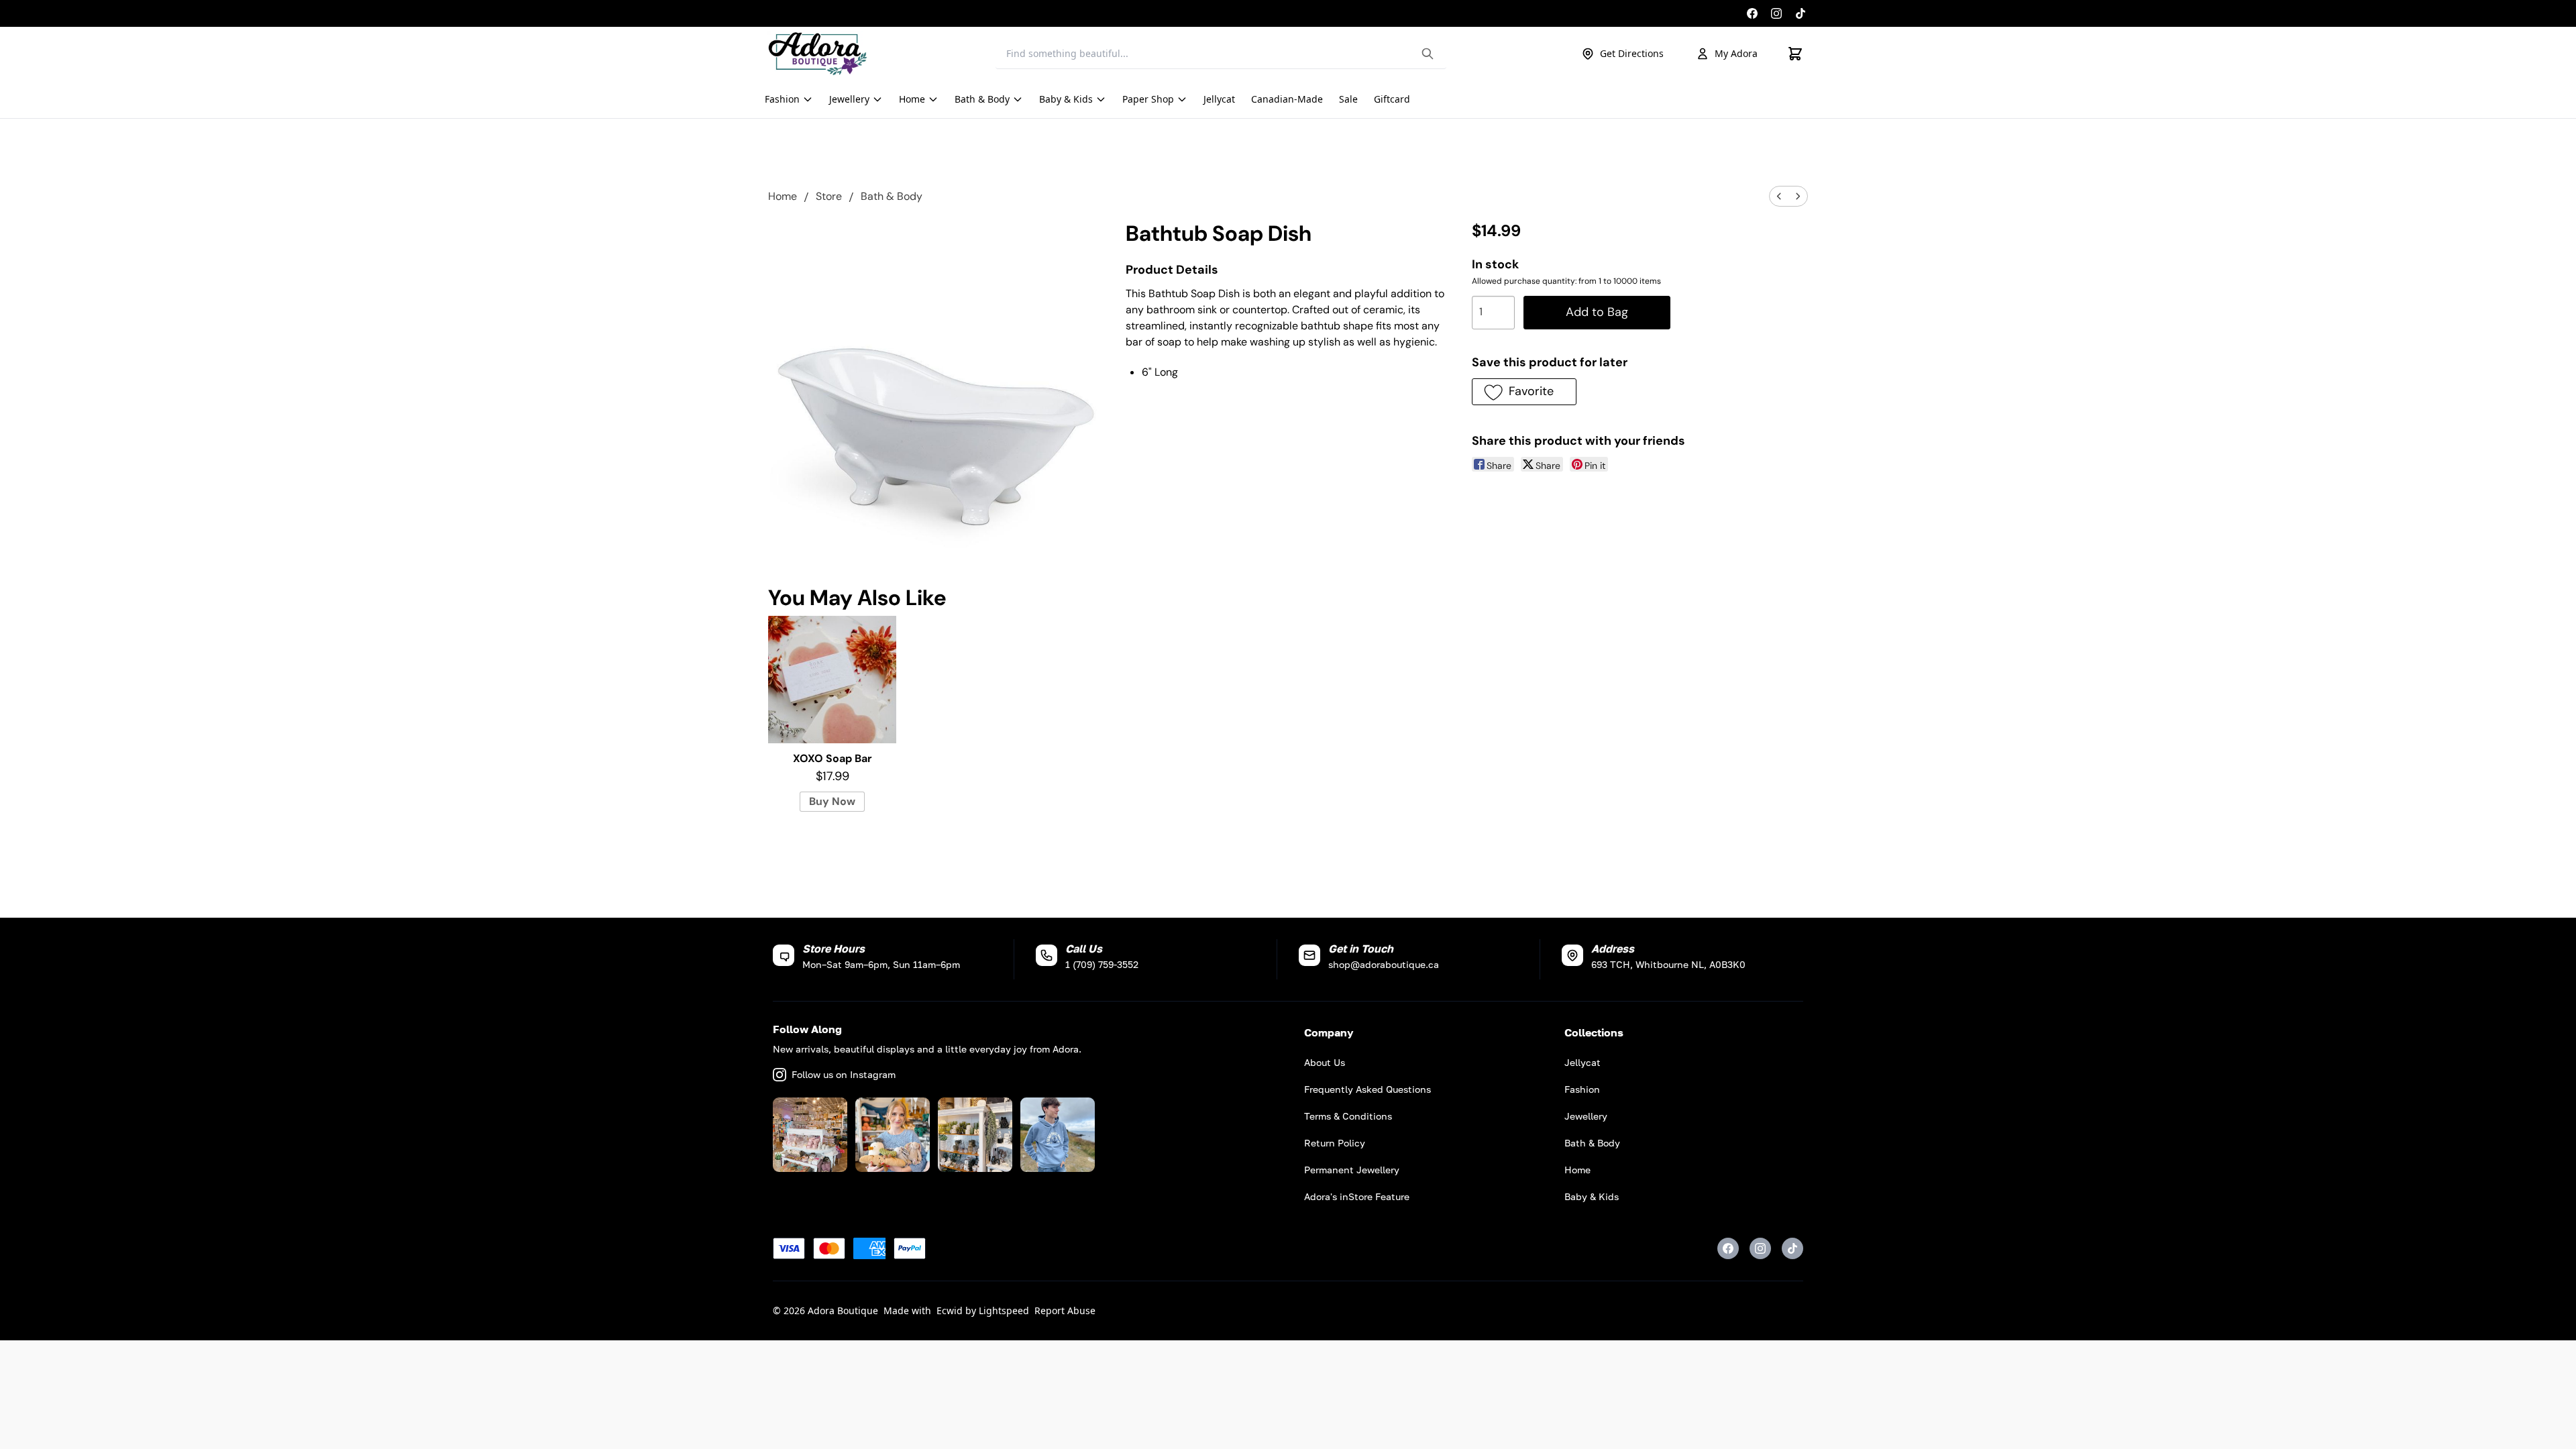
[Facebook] (1752, 13)
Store (829, 196)
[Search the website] (1428, 54)
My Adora (1736, 53)
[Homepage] (818, 54)
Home (783, 196)
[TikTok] (1801, 13)
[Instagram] (1776, 13)
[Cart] (1795, 54)
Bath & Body (892, 196)
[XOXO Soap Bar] (832, 680)
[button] (1524, 392)
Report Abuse (1065, 1310)
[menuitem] (1779, 196)
